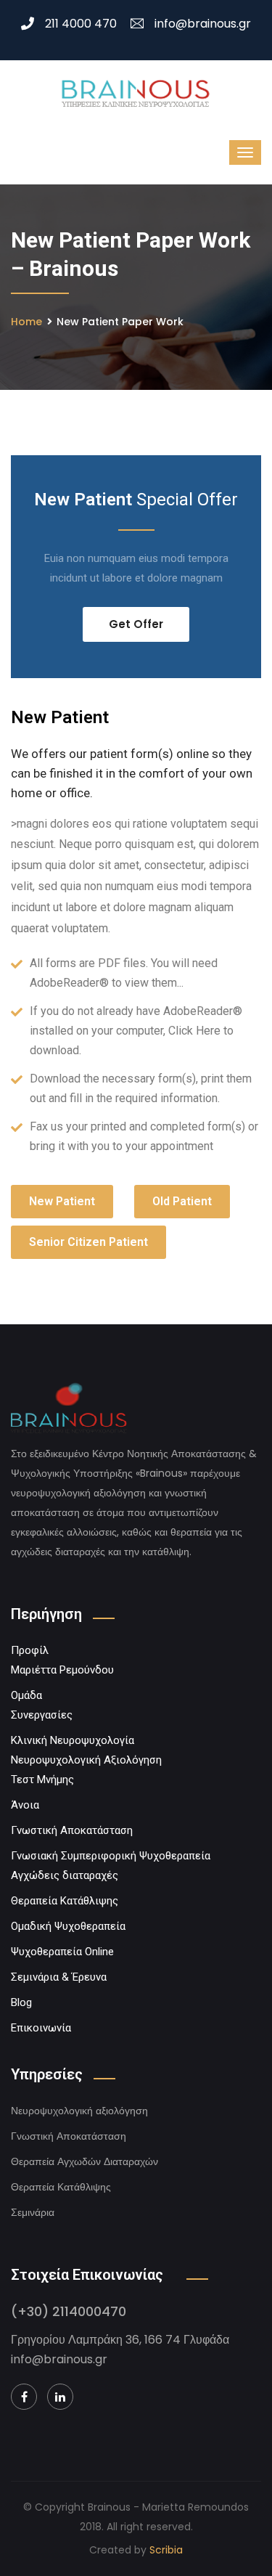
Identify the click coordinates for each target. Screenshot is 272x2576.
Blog (21, 2002)
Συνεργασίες (42, 1715)
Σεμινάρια (33, 2212)
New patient (62, 1201)
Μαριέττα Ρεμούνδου (62, 1670)
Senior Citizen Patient (88, 1242)
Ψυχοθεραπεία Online (62, 1952)
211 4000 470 (81, 24)
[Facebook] (24, 2397)
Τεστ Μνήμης (42, 1780)
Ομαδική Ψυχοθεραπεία (68, 1926)
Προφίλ (30, 1650)
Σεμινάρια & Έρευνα (59, 1977)
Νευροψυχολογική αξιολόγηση (79, 2111)
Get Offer (136, 624)
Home (26, 322)
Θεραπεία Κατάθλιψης (65, 1901)
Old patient (182, 1201)
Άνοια (25, 1805)
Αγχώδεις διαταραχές (65, 1875)
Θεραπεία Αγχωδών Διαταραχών (85, 2161)
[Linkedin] (60, 2397)
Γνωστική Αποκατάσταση (72, 1830)
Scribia (166, 2550)
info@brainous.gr (203, 24)
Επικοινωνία (41, 2028)
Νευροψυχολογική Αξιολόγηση (86, 1760)
